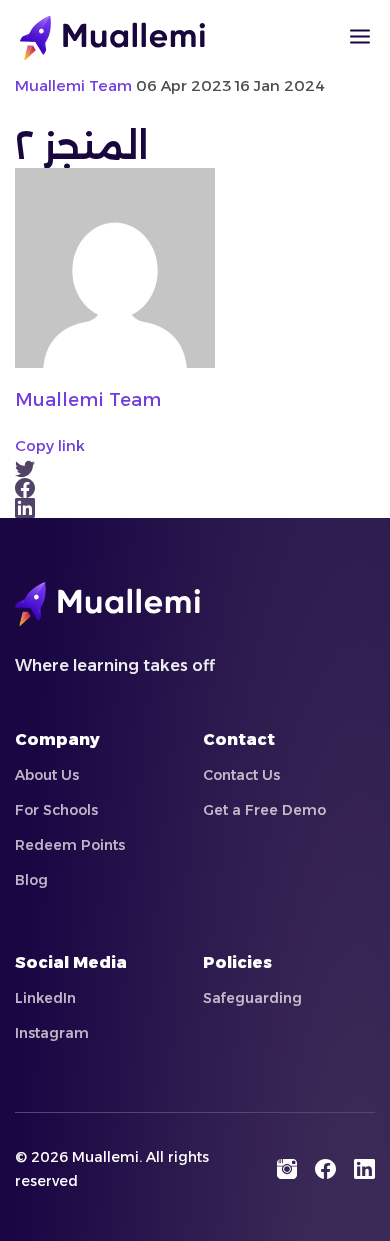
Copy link (50, 445)
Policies (237, 962)
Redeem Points (70, 845)
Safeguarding (252, 998)
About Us (47, 775)
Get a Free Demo (264, 810)
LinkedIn (45, 998)
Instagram (52, 1033)
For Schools (56, 810)
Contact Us (241, 775)
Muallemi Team (88, 400)
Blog (31, 880)
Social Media (71, 962)
